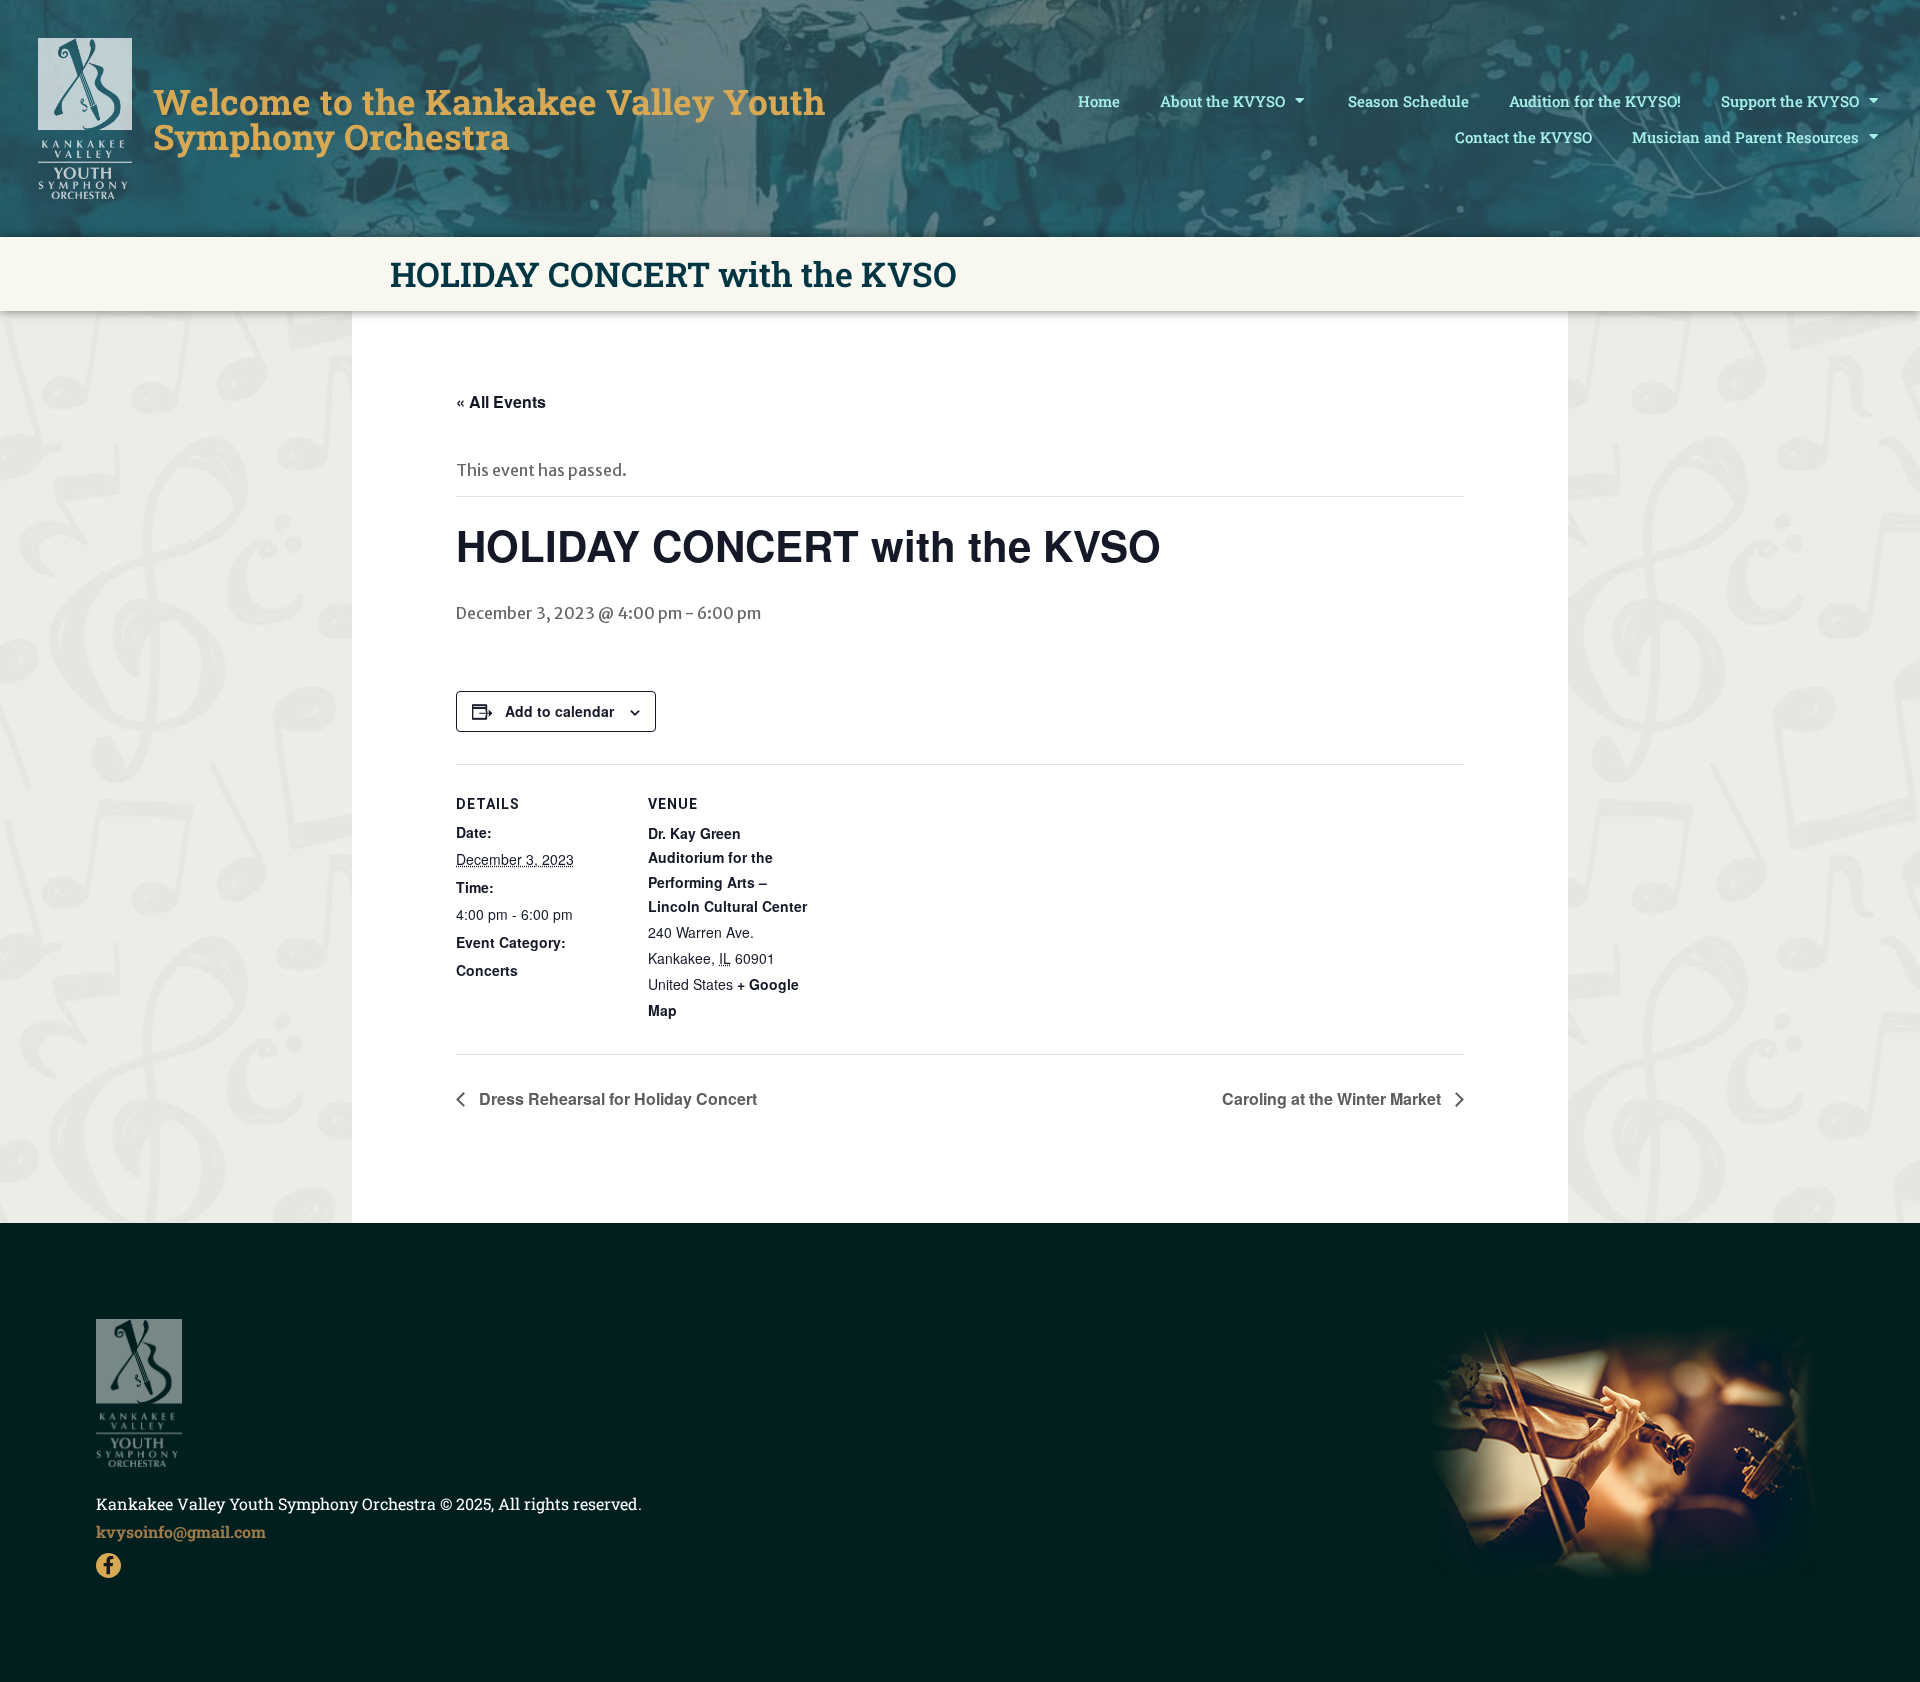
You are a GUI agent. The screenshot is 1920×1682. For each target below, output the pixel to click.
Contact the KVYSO (1523, 137)
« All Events (501, 401)
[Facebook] (108, 1565)
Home (1099, 101)
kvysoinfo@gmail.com (181, 1531)
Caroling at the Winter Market (1333, 1098)
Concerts (487, 970)
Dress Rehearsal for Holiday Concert (616, 1098)
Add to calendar (559, 711)
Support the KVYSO (1790, 101)
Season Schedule (1408, 101)
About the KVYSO (1222, 101)
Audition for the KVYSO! (1595, 101)
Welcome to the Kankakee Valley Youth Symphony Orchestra (489, 119)
